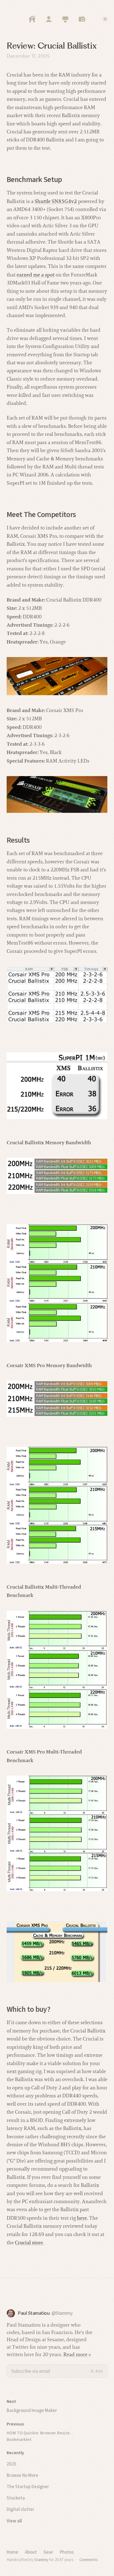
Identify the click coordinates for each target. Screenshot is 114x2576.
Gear (48, 2552)
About (31, 2552)
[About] (49, 19)
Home (12, 2552)
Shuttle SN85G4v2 (56, 201)
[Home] (32, 19)
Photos (67, 2552)
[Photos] (82, 19)
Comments (89, 2560)
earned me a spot (36, 275)
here (82, 2218)
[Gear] (65, 19)
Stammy (41, 2560)
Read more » (77, 2354)
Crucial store (29, 2243)
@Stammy (62, 2313)
